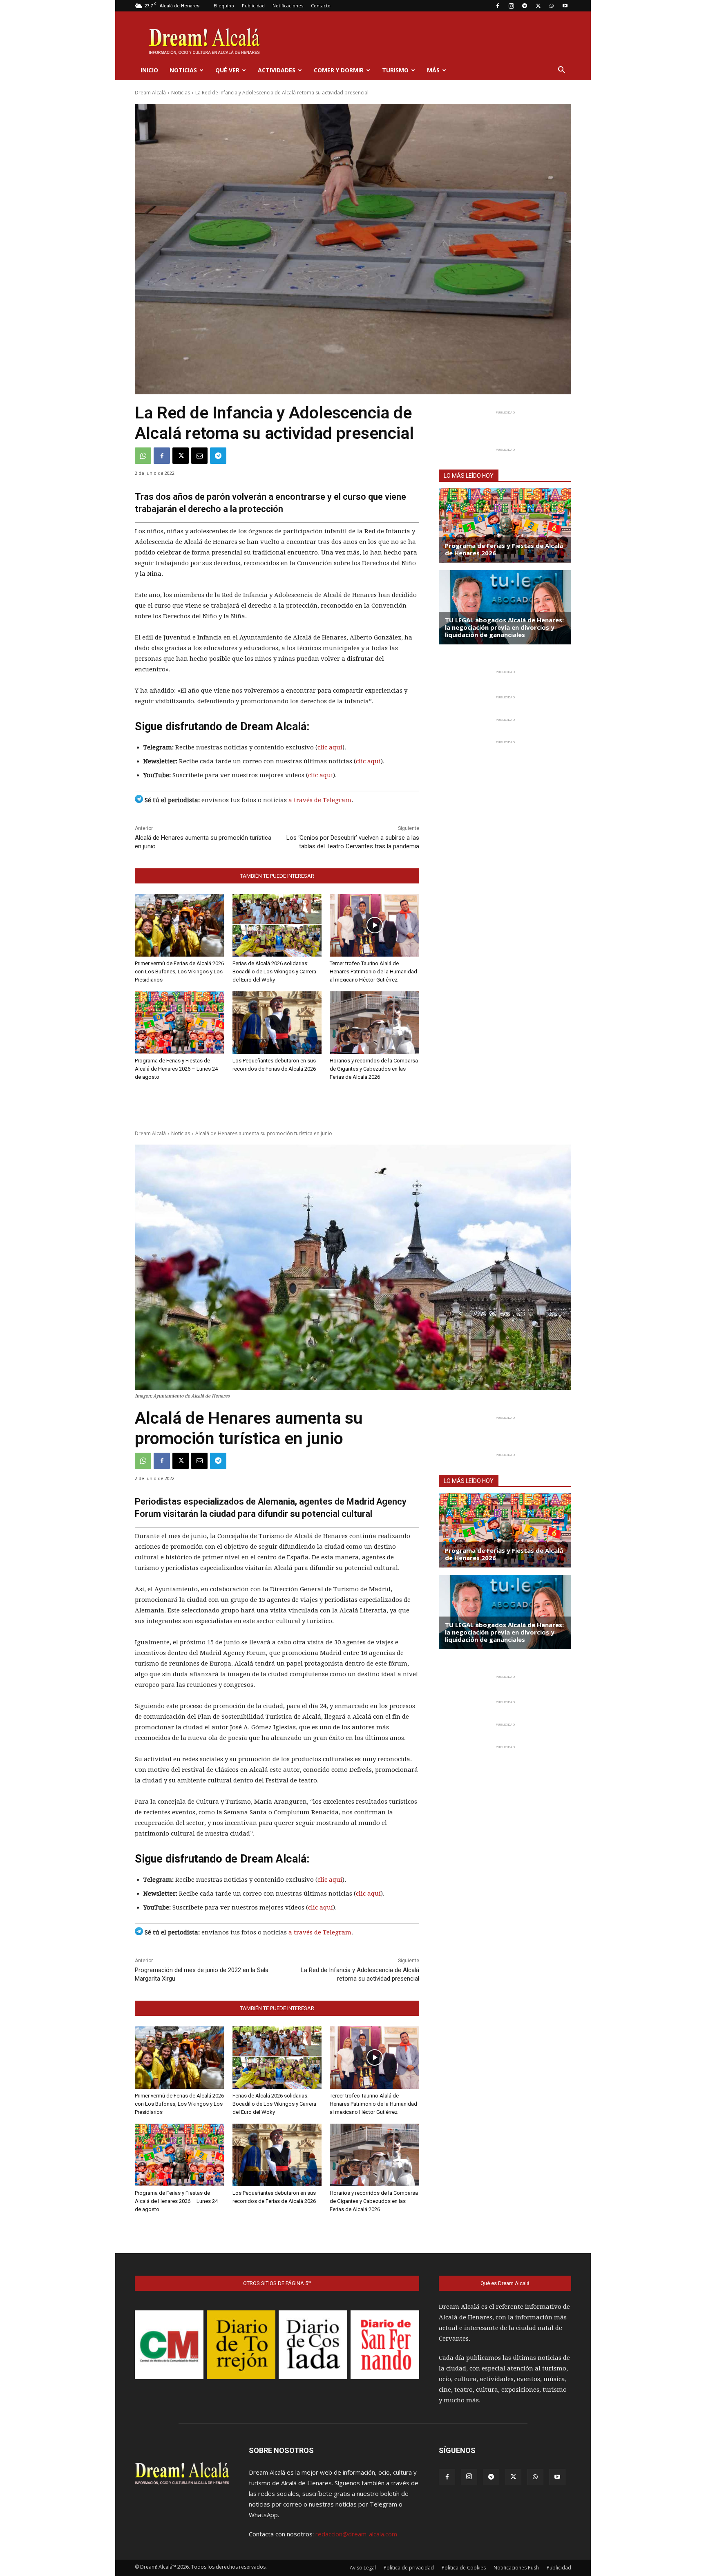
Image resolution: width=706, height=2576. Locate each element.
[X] (538, 6)
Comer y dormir (339, 70)
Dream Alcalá (150, 93)
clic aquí (330, 747)
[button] (561, 71)
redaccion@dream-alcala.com (356, 2534)
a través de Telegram (320, 800)
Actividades (277, 70)
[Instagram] (511, 6)
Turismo (395, 70)
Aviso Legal (363, 2568)
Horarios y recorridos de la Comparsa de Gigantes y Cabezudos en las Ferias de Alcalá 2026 (374, 1069)
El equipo (224, 6)
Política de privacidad (409, 2568)
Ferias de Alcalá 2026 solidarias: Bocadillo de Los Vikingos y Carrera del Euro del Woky (274, 972)
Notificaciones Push (516, 2568)
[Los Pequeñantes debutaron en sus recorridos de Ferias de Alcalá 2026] (277, 1023)
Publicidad (253, 6)
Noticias (183, 70)
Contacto (321, 6)
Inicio (149, 70)
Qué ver (227, 70)
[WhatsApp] (552, 6)
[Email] (199, 456)
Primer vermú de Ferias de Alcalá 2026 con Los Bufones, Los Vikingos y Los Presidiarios (179, 972)
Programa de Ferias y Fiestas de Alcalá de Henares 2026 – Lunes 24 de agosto (176, 1069)
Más (433, 70)
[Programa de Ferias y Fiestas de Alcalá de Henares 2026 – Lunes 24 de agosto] (180, 1023)
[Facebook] (498, 6)
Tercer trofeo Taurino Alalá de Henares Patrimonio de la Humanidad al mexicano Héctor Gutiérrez (373, 972)
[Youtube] (565, 6)
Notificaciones (288, 6)
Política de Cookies (464, 2568)
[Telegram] (525, 6)
